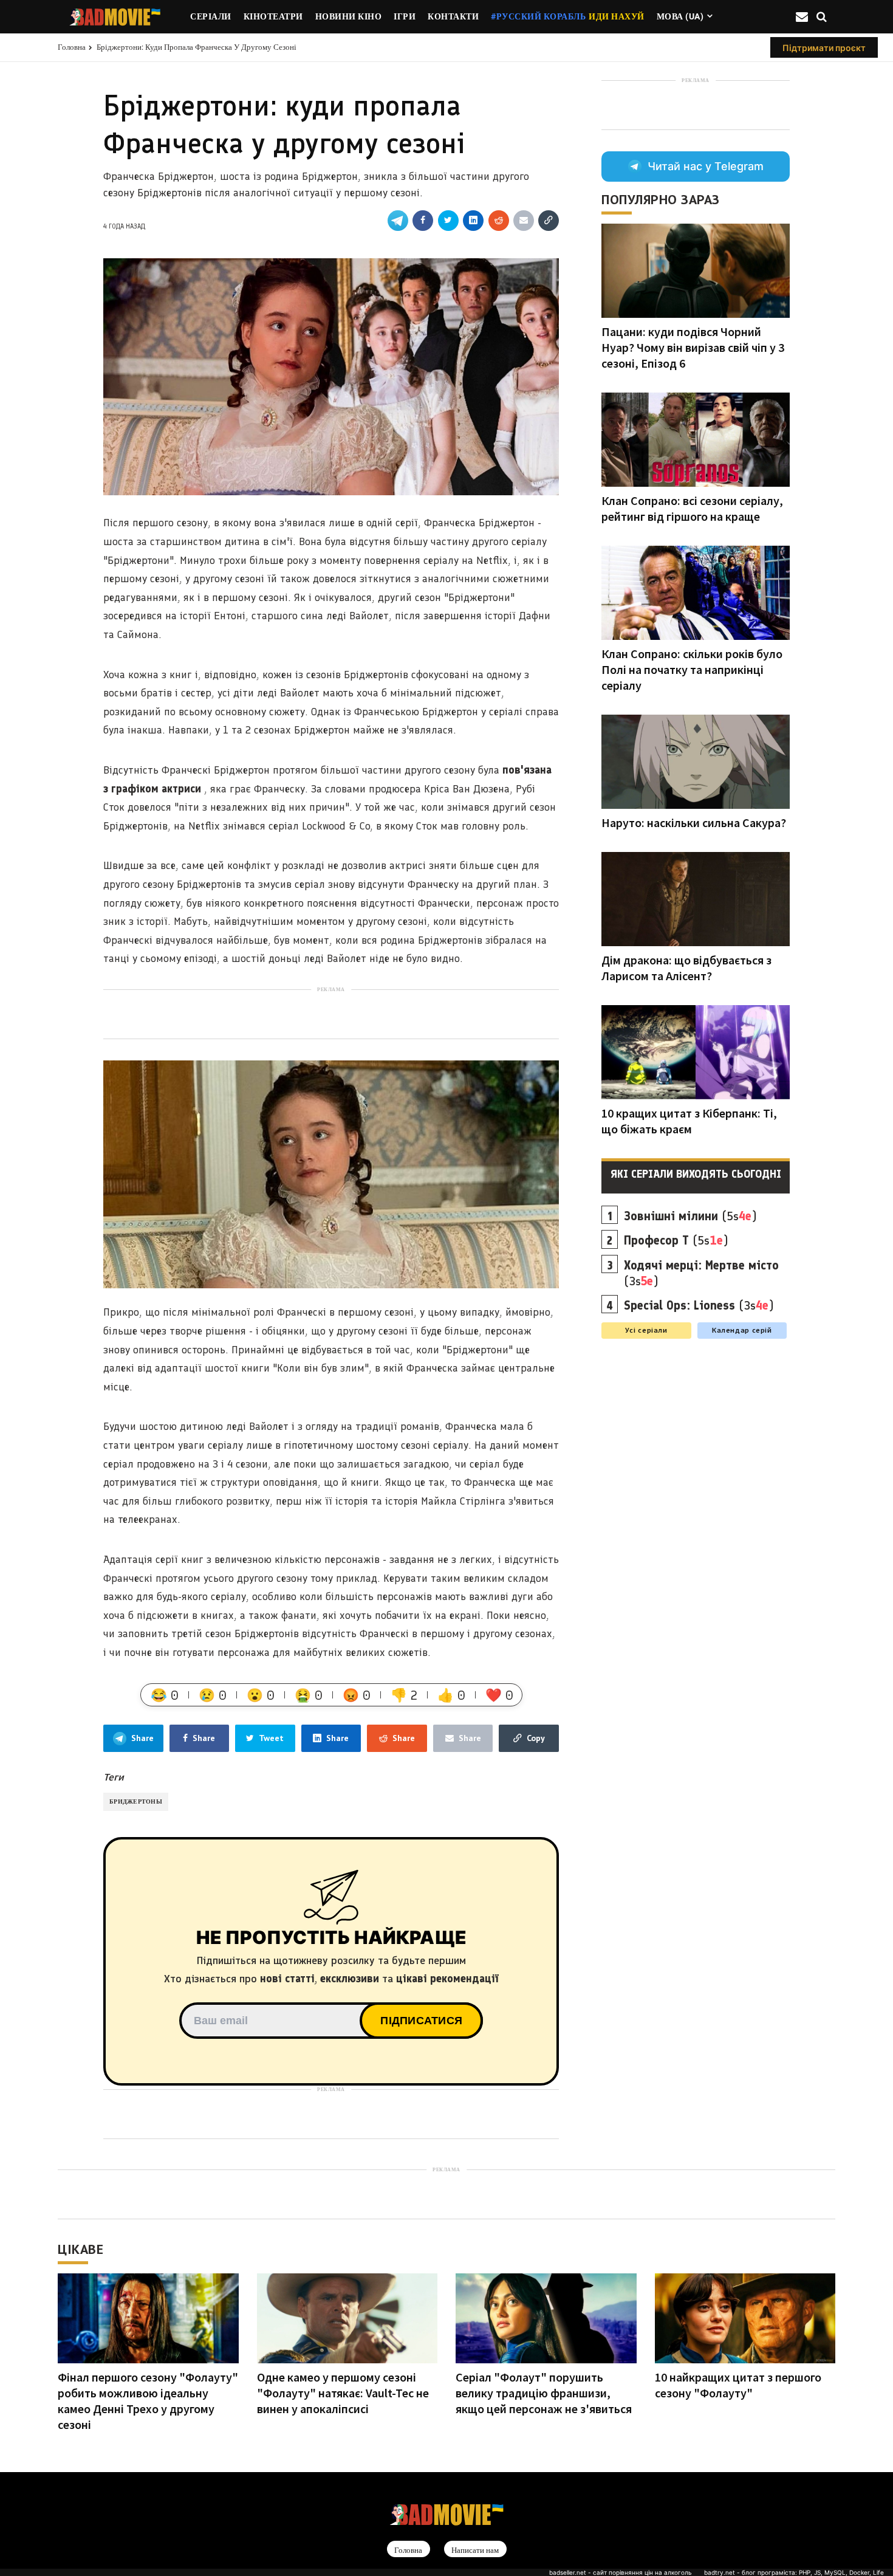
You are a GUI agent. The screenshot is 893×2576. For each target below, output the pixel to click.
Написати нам (475, 2550)
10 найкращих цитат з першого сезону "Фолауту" (738, 2385)
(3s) (701, 1273)
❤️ (499, 1695)
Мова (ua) (680, 16)
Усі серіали (646, 1330)
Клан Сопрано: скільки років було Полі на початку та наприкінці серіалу (692, 669)
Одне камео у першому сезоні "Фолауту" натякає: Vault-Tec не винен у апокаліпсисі (343, 2393)
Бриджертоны (136, 1801)
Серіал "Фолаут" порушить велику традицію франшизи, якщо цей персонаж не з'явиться (544, 2393)
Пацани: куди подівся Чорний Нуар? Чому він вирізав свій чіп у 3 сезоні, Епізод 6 (693, 347)
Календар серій (742, 1330)
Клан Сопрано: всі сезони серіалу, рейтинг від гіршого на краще (692, 508)
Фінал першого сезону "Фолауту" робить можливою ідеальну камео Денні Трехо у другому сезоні (148, 2401)
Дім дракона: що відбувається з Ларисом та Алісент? (686, 968)
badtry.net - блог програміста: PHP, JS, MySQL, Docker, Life (794, 2572)
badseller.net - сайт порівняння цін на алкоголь (621, 2572)
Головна (72, 47)
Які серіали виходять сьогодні (696, 1174)
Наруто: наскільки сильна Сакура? (694, 823)
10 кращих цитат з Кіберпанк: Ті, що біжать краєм (689, 1121)
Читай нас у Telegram (706, 166)
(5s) (690, 1216)
